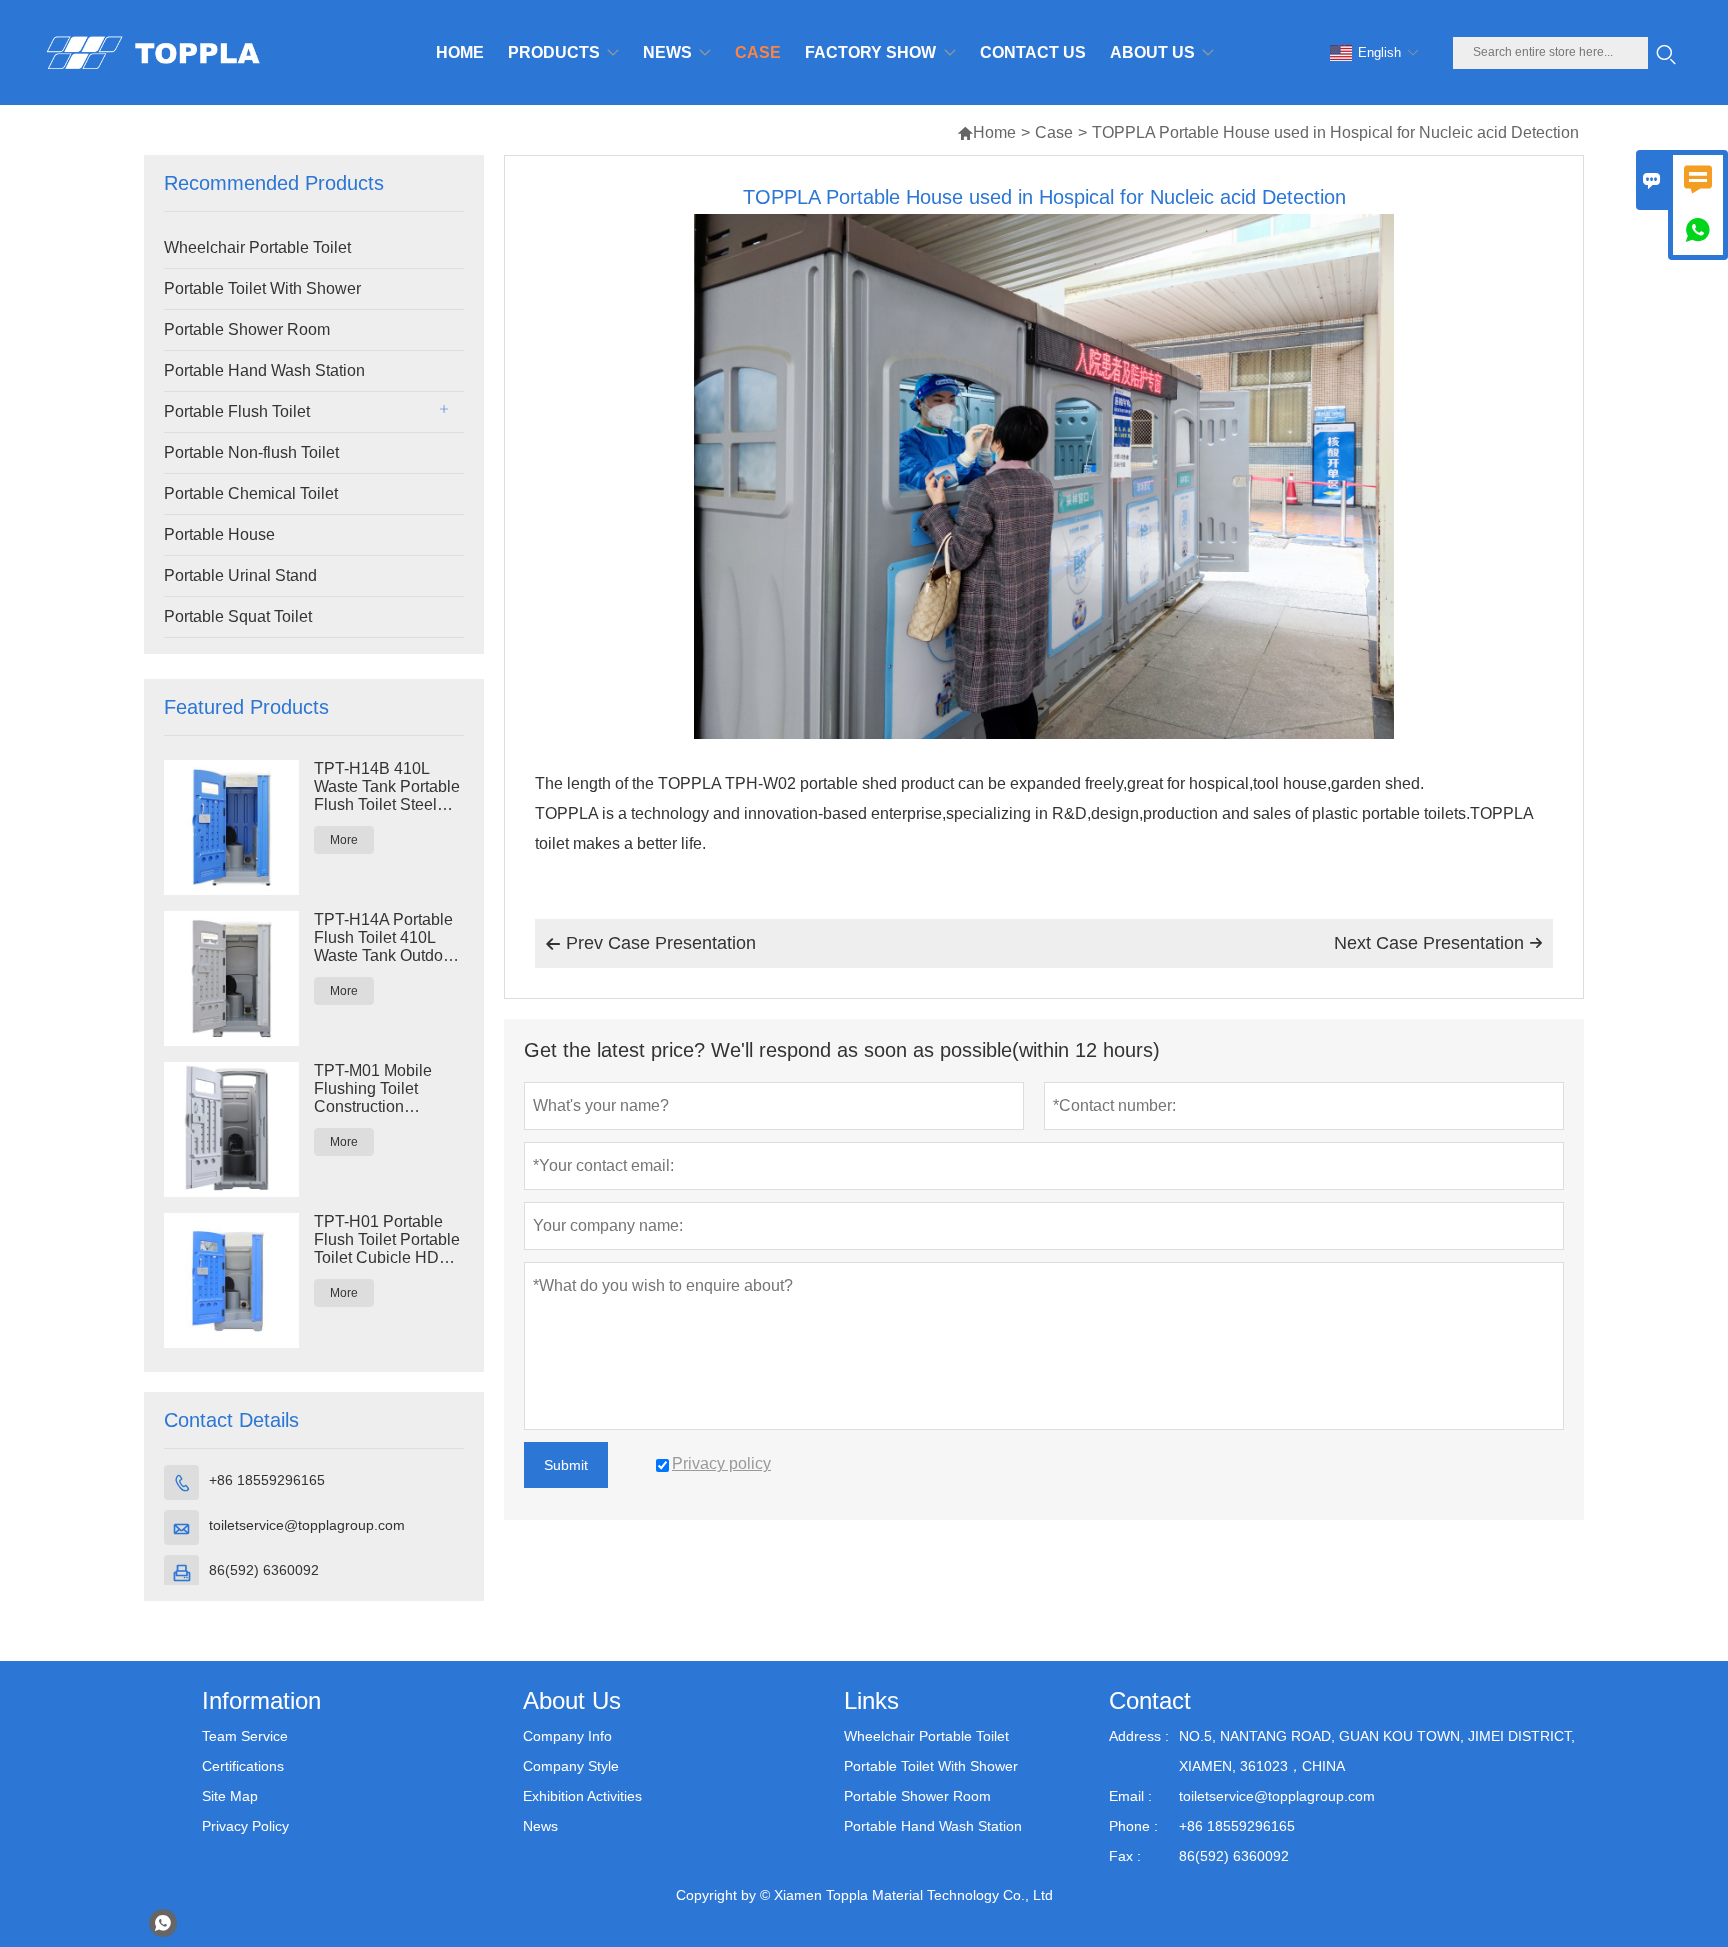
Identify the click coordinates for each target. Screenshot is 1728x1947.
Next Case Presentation (1438, 943)
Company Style (571, 1766)
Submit (566, 1465)
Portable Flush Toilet (237, 411)
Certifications (243, 1766)
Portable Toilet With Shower (262, 288)
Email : (1130, 1796)
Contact (1150, 1700)
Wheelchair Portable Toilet (257, 247)
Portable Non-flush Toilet (251, 452)
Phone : (1133, 1826)
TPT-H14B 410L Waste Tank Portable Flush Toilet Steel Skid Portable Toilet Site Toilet (387, 787)
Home (986, 132)
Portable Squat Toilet (238, 616)
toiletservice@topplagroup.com (307, 1525)
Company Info (567, 1736)
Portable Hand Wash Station (264, 370)
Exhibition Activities (582, 1796)
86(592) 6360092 (264, 1570)
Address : (1139, 1736)
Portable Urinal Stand (240, 575)
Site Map (230, 1796)
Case (1054, 132)
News (540, 1826)
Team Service (245, 1736)
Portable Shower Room (247, 329)
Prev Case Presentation (650, 943)
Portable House (219, 534)
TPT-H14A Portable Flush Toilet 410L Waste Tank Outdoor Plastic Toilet (385, 938)
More (344, 840)
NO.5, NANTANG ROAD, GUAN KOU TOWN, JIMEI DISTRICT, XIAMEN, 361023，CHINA (1377, 1751)
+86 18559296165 (267, 1480)
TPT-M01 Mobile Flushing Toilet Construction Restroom (373, 1089)
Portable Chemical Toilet (251, 493)
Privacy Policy (245, 1826)
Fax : (1125, 1856)
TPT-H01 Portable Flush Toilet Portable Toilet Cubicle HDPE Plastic (387, 1240)
